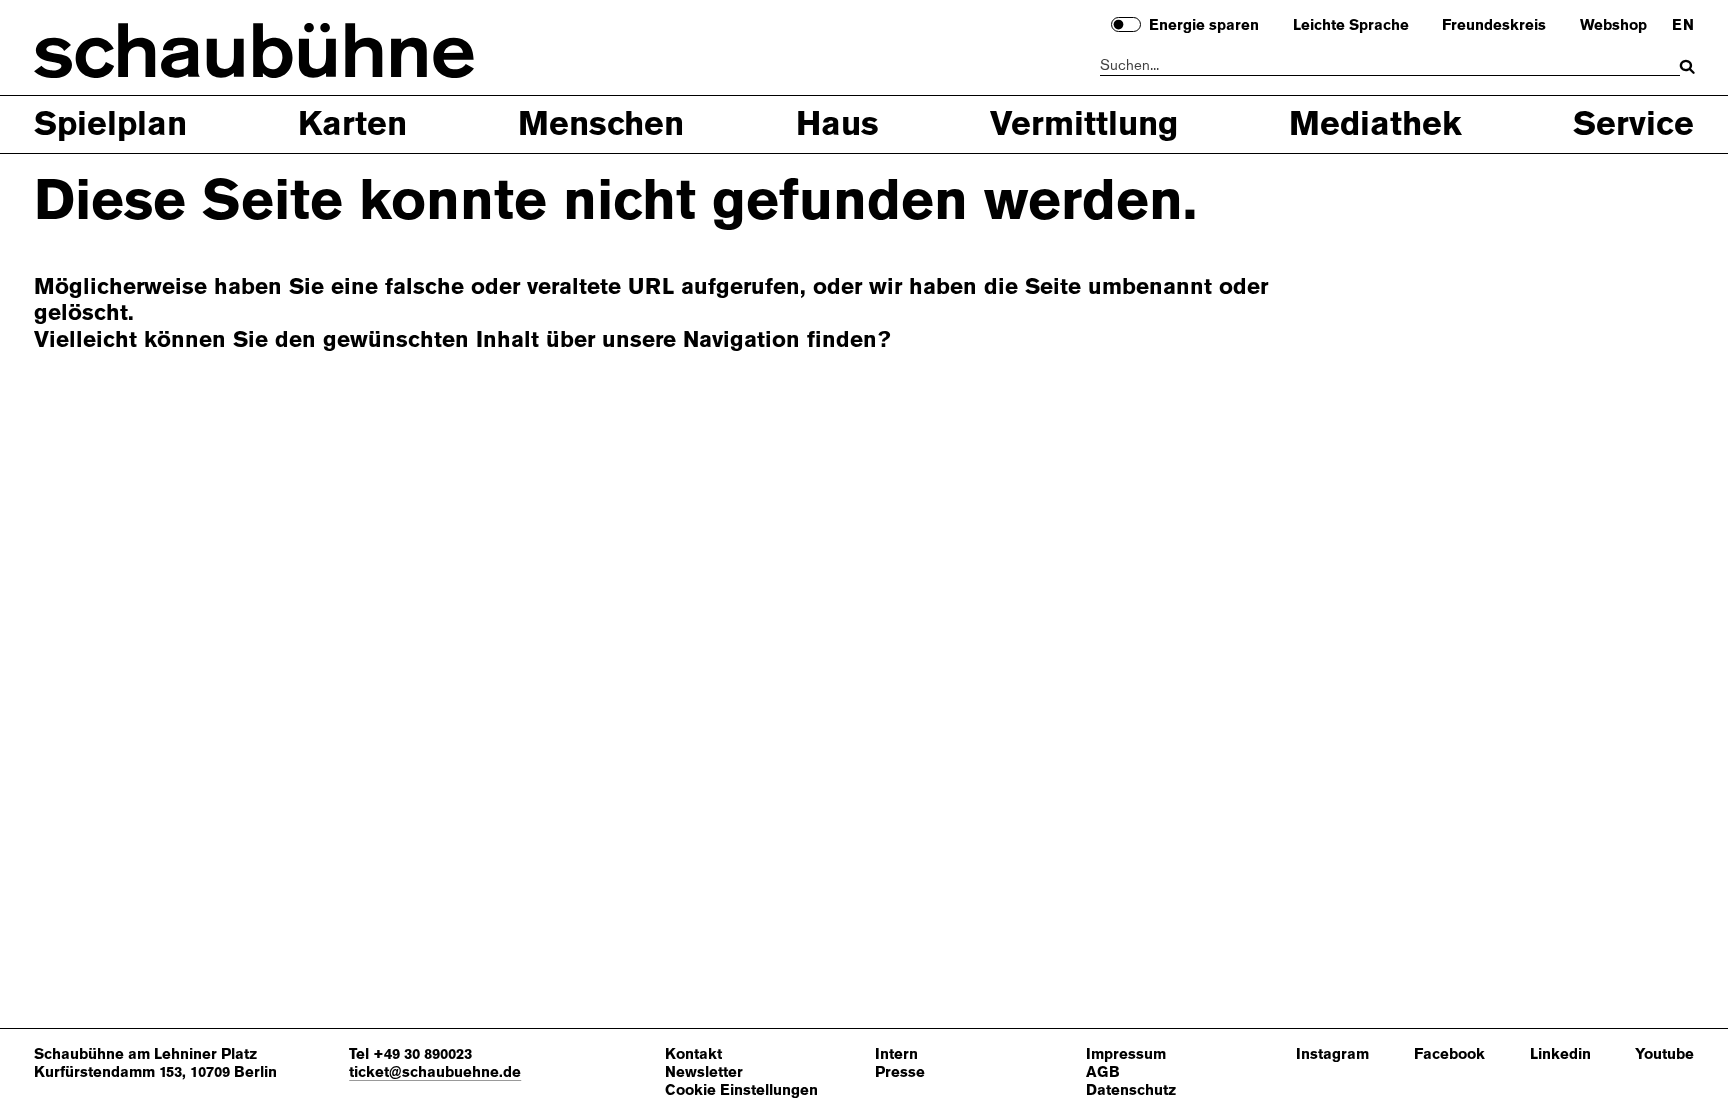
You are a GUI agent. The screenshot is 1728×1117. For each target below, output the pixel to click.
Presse (900, 1073)
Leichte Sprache (1351, 26)
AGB (1103, 1073)
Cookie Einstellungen (741, 1091)
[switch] (1126, 24)
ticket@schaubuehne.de (435, 1072)
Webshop (1613, 26)
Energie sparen (1204, 26)
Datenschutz (1131, 1091)
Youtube (1664, 1055)
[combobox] (1390, 66)
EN (1683, 26)
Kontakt (693, 1055)
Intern (896, 1055)
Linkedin (1560, 1055)
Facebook (1449, 1055)
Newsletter (704, 1073)
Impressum (1126, 1055)
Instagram (1332, 1055)
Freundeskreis (1494, 26)
